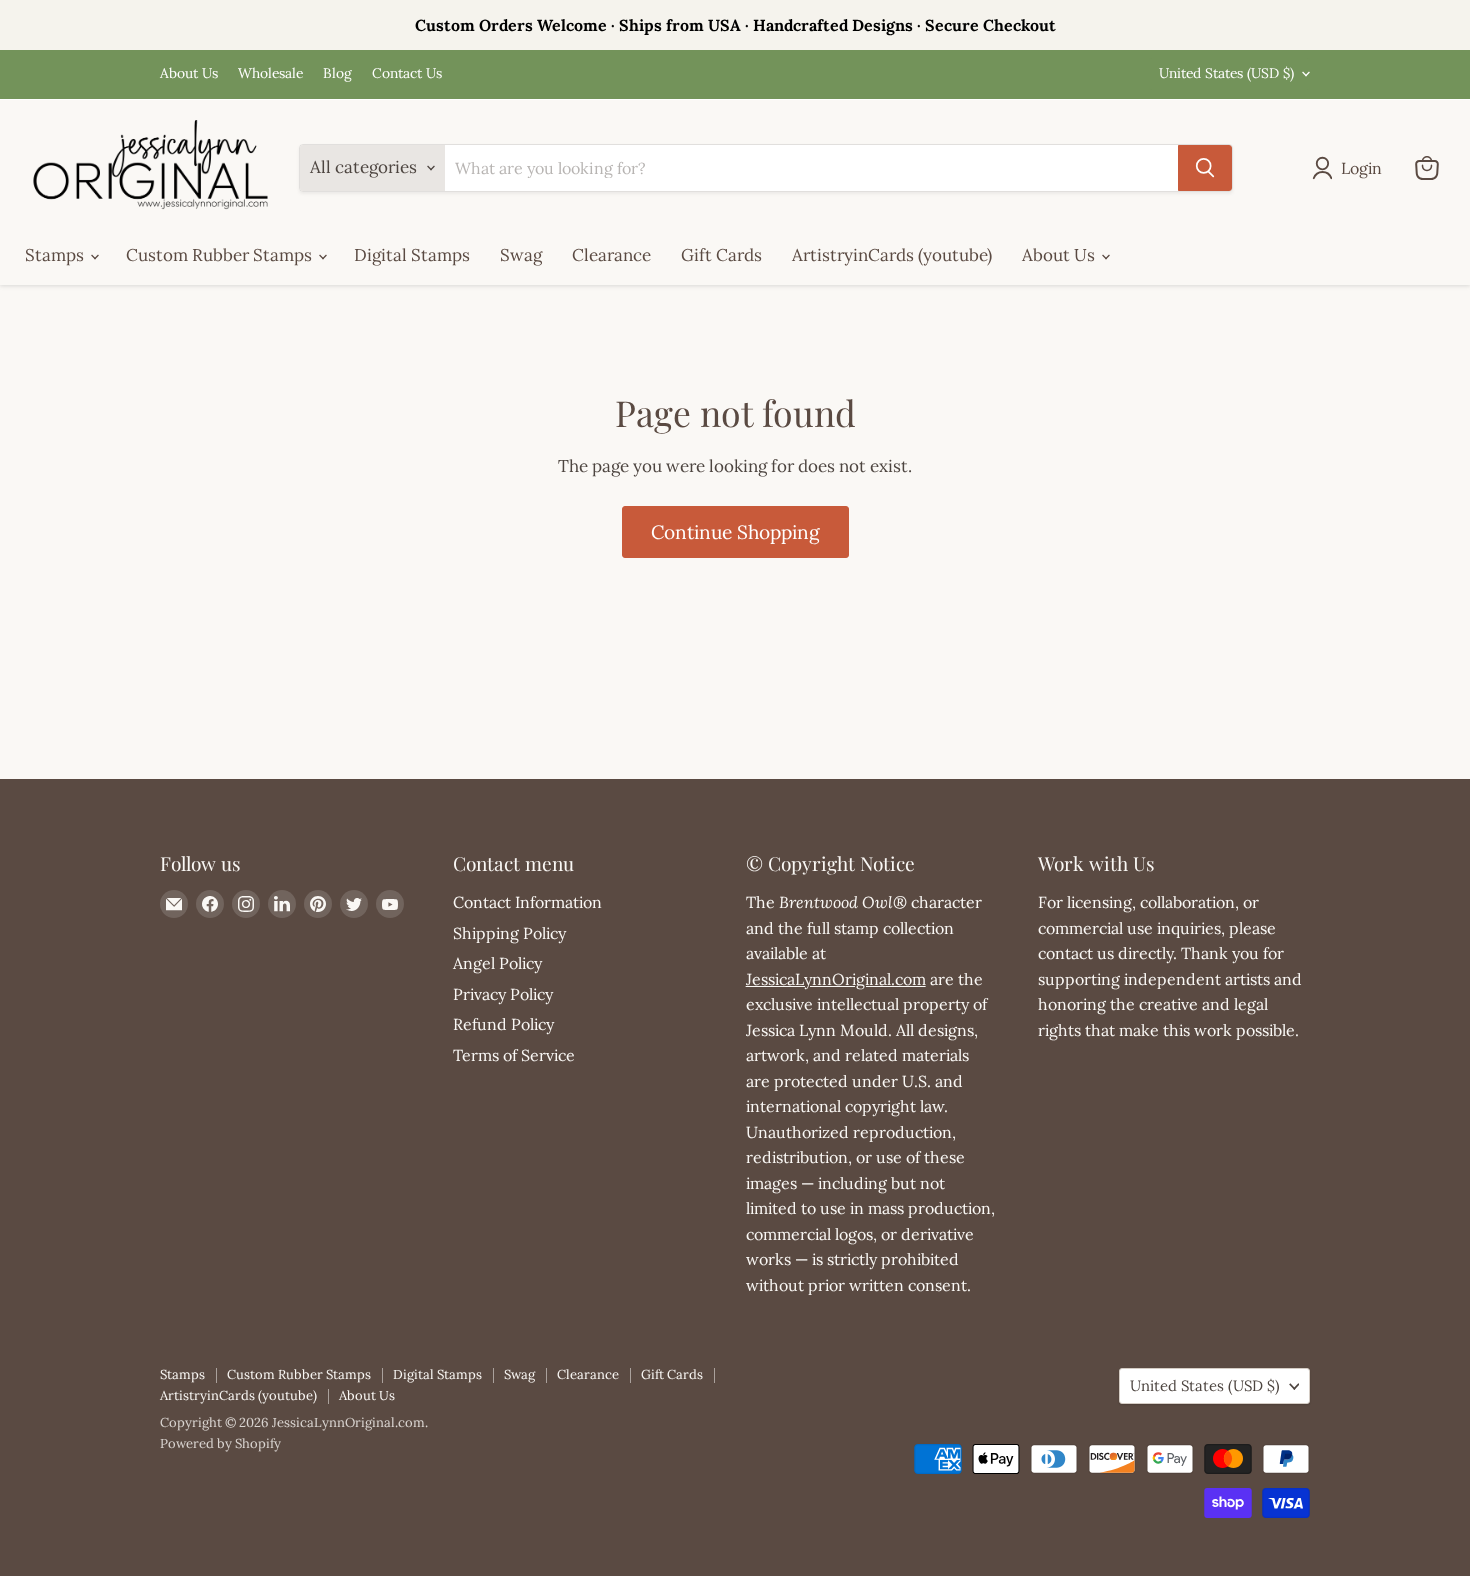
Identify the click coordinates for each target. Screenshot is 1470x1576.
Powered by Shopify (220, 1443)
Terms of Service (514, 1055)
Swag (521, 255)
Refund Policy (503, 1024)
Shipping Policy (509, 933)
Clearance (611, 255)
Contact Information (527, 902)
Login (1361, 168)
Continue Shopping (735, 532)
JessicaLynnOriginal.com (836, 979)
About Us (189, 74)
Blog (337, 74)
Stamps (56, 255)
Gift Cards (721, 255)
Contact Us (407, 74)
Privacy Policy (503, 994)
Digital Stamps (412, 255)
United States (1226, 73)
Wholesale (270, 74)
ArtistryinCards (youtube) (892, 255)
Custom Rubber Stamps (221, 255)
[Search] (1205, 168)
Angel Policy (497, 963)
